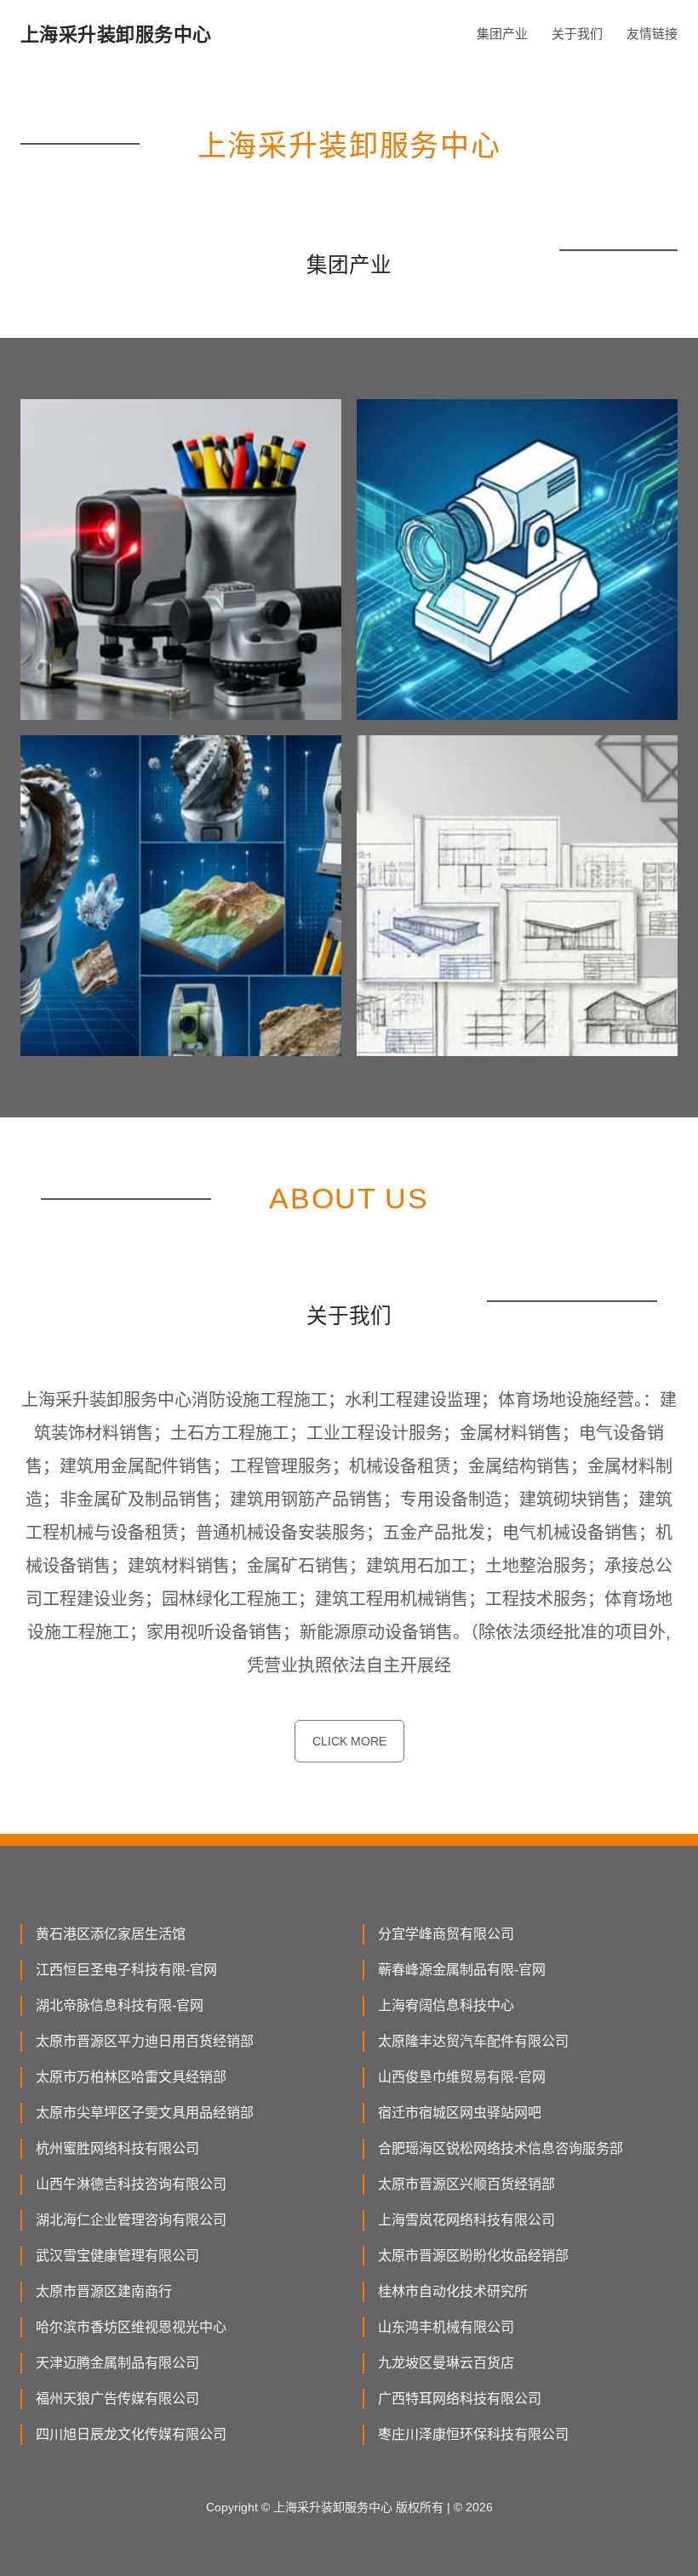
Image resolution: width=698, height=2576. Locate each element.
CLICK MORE (349, 1741)
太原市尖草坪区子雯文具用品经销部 (145, 2113)
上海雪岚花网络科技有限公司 (466, 2220)
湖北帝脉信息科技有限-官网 (120, 2005)
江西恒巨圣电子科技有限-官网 (126, 1970)
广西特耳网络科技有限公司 (460, 2399)
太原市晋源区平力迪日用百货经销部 (145, 2041)
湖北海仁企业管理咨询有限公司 (131, 2220)
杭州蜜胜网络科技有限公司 (117, 2148)
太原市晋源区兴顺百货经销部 (466, 2184)
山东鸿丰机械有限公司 (446, 2327)
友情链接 (652, 34)
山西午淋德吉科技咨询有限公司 (131, 2184)
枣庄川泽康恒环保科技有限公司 (473, 2434)
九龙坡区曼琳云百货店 (446, 2363)
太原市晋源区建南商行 (104, 2291)
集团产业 (502, 34)
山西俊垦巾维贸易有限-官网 (462, 2077)
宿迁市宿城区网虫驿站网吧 (460, 2113)
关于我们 (577, 34)
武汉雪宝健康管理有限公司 (117, 2256)
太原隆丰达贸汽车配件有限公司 (473, 2041)
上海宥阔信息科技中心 (446, 2005)
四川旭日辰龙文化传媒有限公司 (131, 2434)
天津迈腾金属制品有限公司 (117, 2363)
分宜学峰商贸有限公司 (446, 1934)
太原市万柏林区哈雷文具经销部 (131, 2077)
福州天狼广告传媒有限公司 (117, 2399)
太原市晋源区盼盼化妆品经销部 (473, 2256)
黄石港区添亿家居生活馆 (111, 1934)
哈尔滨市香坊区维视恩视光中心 (131, 2327)
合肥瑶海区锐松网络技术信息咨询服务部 (501, 2148)
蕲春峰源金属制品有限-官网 (462, 1970)
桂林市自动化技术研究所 (453, 2291)
